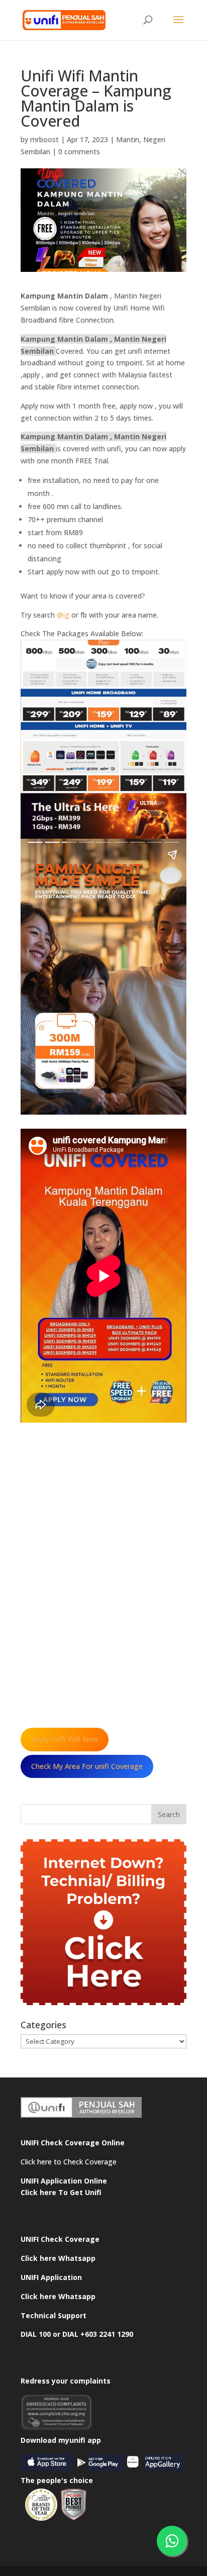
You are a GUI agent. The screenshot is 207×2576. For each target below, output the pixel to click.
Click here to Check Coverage (69, 2162)
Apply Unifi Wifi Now (65, 1739)
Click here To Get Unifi (61, 2192)
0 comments (79, 152)
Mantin (128, 139)
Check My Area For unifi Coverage (87, 1766)
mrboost (44, 139)
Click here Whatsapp (58, 2258)
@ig (63, 615)
